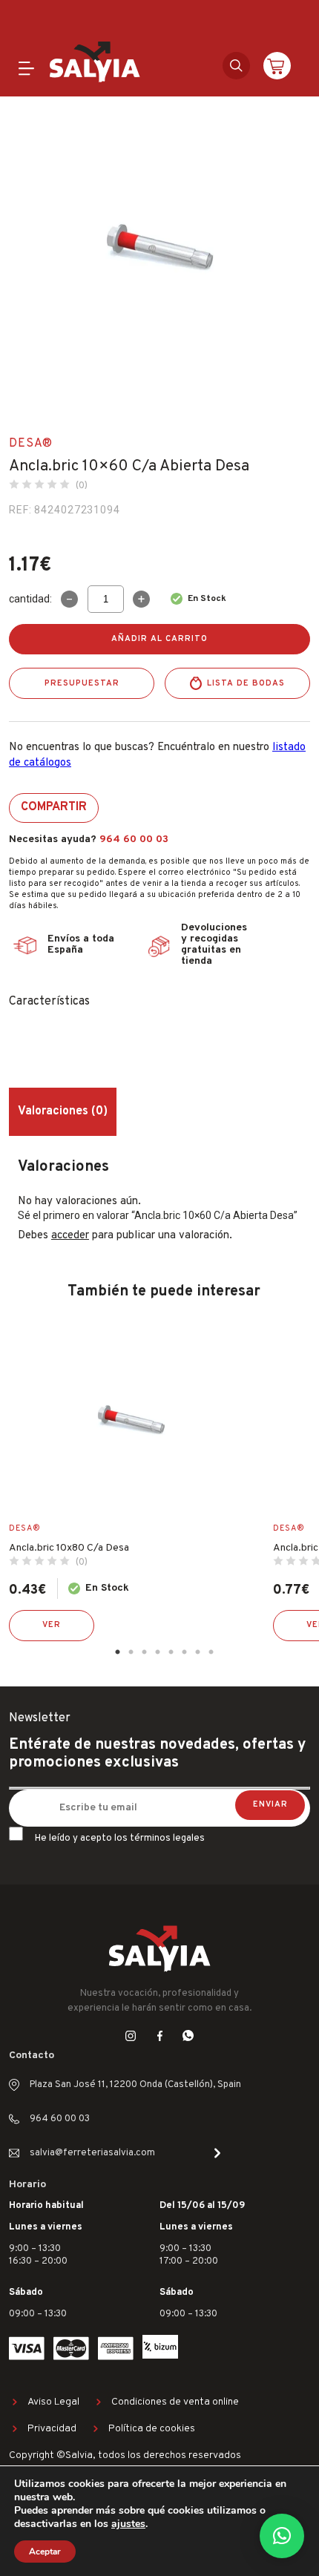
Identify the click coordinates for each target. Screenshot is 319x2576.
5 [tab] (171, 1652)
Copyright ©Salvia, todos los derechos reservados (125, 2455)
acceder (70, 1236)
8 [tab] (211, 1652)
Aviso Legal (53, 2402)
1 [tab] (117, 1652)
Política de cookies (152, 2429)
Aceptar (45, 2552)
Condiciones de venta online (175, 2402)
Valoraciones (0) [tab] (63, 1111)
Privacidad (52, 2429)
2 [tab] (131, 1652)
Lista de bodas (246, 683)
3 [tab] (144, 1652)
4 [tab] (157, 1652)
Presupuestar (82, 683)
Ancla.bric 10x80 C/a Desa (69, 1548)
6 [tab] (184, 1652)
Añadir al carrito (159, 639)
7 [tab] (197, 1652)
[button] (282, 2536)
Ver (52, 1625)
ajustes (128, 2524)
